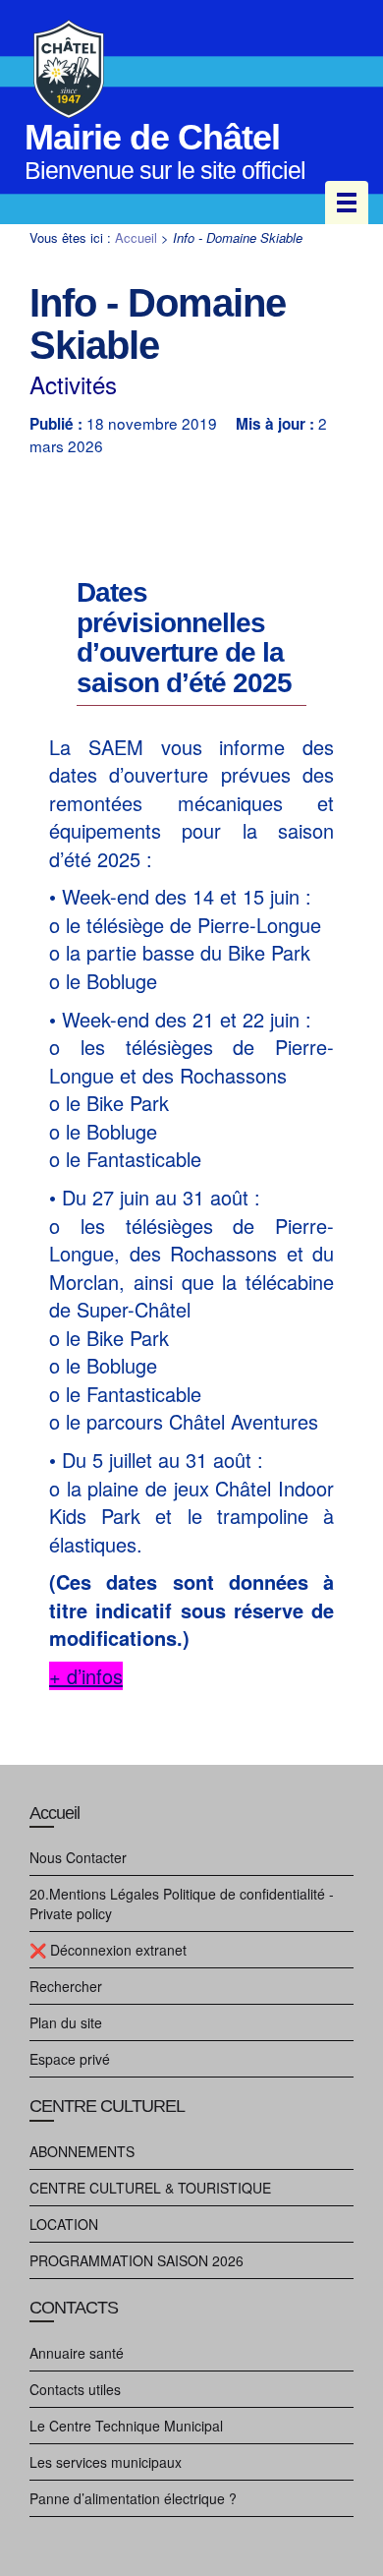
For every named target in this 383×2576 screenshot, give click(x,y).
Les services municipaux (106, 2462)
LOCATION (64, 2224)
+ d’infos (86, 1676)
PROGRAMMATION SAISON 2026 (137, 2260)
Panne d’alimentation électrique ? (133, 2498)
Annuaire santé (77, 2353)
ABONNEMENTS (82, 2151)
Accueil (136, 237)
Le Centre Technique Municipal (126, 2426)
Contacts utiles (75, 2389)
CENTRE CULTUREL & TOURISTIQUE (150, 2188)
